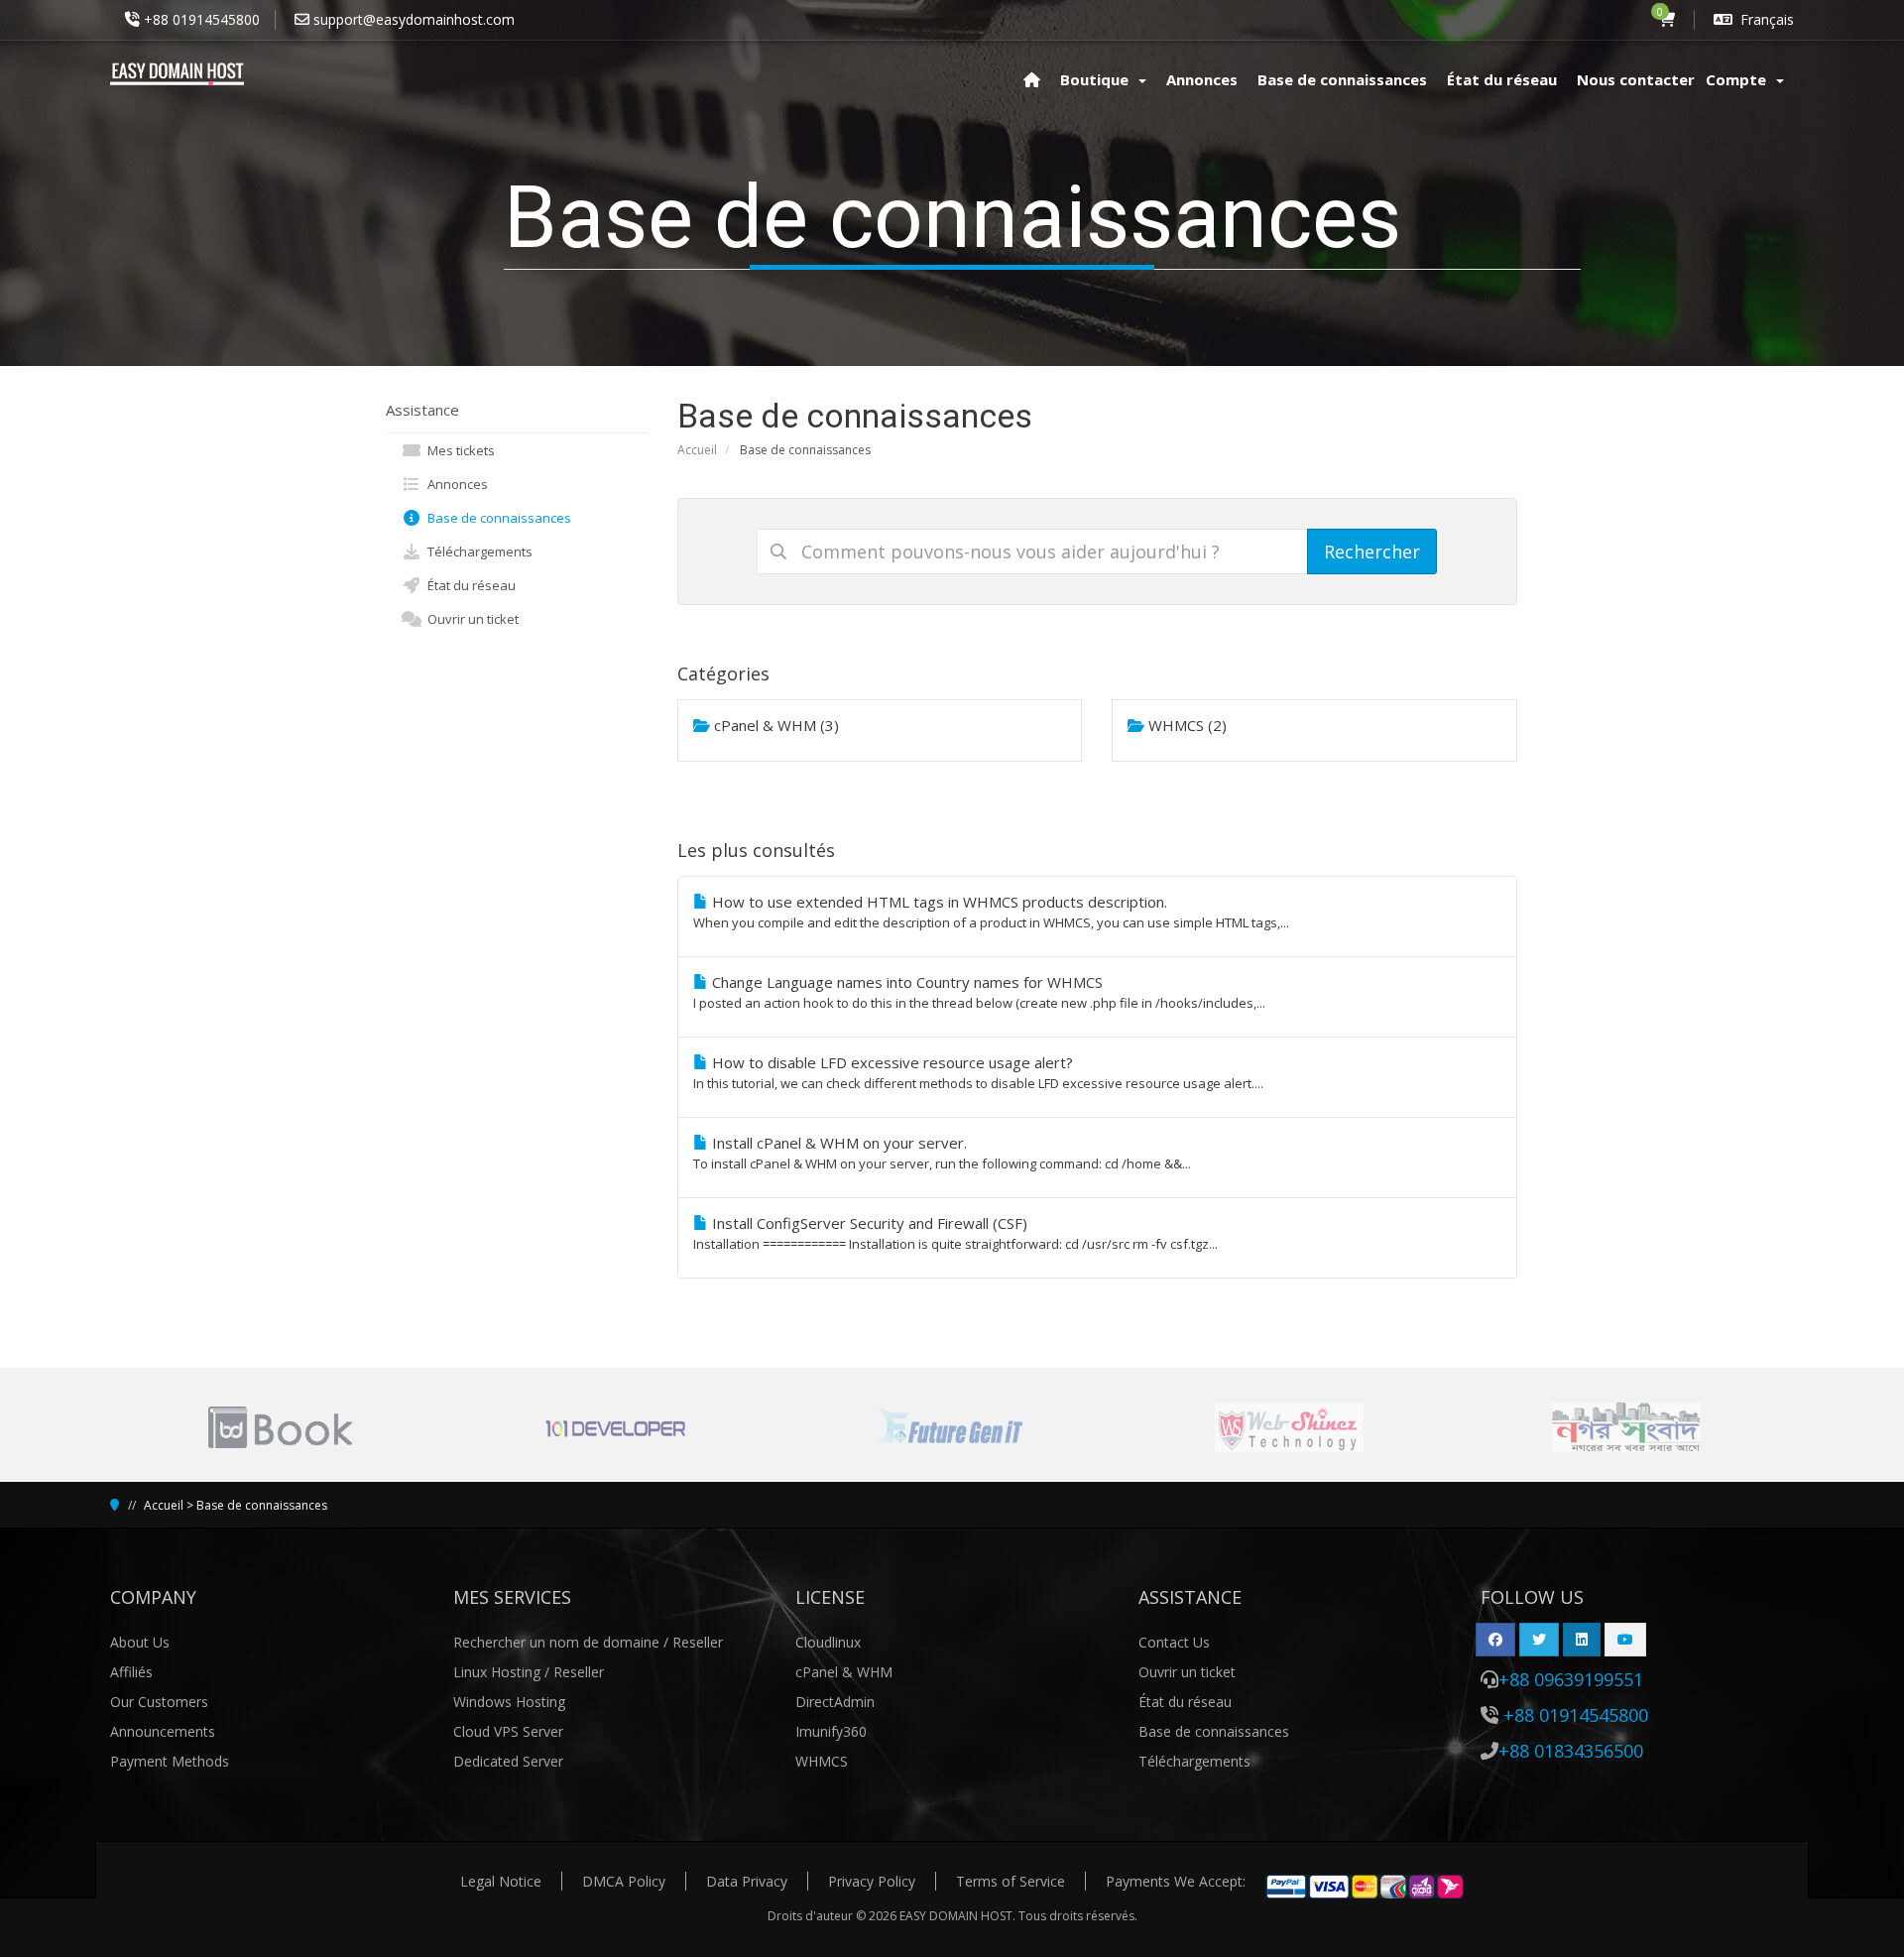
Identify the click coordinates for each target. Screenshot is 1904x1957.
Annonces (455, 484)
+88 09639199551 (1571, 1679)
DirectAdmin (835, 1702)
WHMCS (822, 1761)
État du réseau (469, 585)
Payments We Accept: (1176, 1881)
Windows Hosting (509, 1702)
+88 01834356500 (1571, 1751)
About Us (140, 1642)
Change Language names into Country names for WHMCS (979, 991)
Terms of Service (1011, 1881)
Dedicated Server (508, 1761)
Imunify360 (831, 1731)
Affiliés (131, 1672)
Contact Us (1174, 1642)
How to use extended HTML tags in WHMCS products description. (991, 911)
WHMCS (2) (1186, 725)
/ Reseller (693, 1642)
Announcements (163, 1731)
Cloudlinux (828, 1642)
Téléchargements (477, 551)
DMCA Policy (624, 1881)
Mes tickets (458, 450)
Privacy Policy (872, 1881)
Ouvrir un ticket (470, 619)
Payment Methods (170, 1761)
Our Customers (159, 1702)
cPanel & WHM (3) (774, 725)
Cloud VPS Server (508, 1731)
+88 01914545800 (202, 19)
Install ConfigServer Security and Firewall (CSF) (955, 1232)
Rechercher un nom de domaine (558, 1642)
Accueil (697, 450)
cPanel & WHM (844, 1672)
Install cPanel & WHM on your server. (942, 1152)
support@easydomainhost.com (414, 19)
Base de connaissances (496, 518)
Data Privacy (747, 1881)
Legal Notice (501, 1881)
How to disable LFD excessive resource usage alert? (978, 1072)
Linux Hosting (499, 1672)
